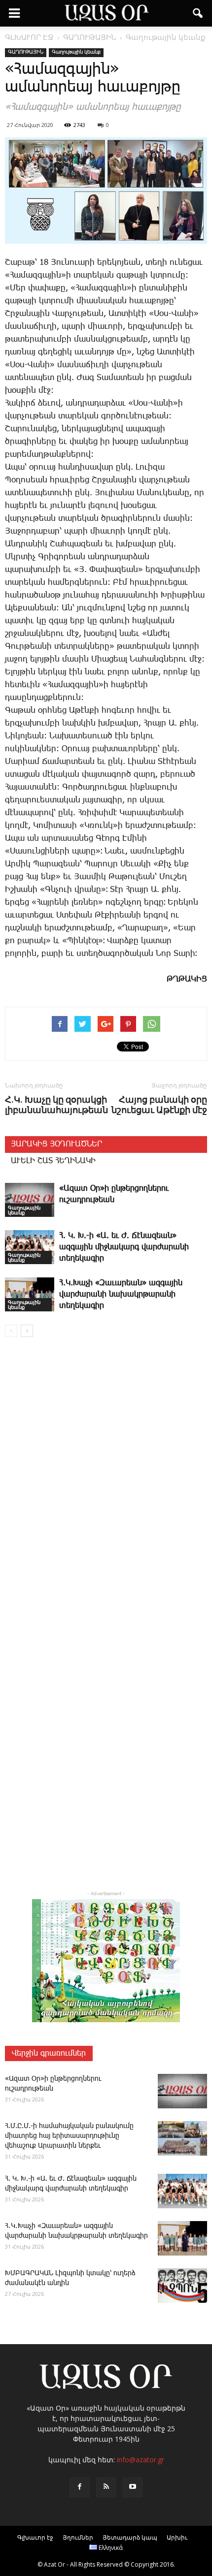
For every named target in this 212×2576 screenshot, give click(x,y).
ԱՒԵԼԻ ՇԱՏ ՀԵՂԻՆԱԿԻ (53, 1161)
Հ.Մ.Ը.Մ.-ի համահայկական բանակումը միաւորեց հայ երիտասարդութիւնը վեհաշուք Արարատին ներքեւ (69, 2136)
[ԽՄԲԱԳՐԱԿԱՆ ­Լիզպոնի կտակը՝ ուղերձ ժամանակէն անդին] (182, 2286)
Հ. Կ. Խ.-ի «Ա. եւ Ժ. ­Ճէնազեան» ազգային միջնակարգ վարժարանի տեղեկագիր (124, 1247)
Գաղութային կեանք (76, 52)
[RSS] (106, 2487)
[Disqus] (106, 1486)
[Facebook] (79, 2487)
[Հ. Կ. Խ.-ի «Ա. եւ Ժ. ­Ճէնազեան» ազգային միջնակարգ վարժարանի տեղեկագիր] (30, 1247)
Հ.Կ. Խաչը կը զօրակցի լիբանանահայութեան (56, 1105)
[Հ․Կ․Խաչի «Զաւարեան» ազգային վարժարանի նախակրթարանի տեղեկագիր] (30, 1294)
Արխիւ (177, 2537)
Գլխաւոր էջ (35, 2537)
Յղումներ (78, 2537)
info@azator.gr (141, 2460)
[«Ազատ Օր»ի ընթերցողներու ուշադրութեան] (30, 1200)
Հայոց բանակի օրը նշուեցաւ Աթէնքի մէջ (159, 1105)
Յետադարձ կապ (130, 2537)
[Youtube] (133, 2487)
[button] (198, 13)
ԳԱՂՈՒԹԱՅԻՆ (26, 52)
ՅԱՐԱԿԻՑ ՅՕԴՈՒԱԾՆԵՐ (56, 1144)
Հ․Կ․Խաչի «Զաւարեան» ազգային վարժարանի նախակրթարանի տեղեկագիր (121, 1294)
